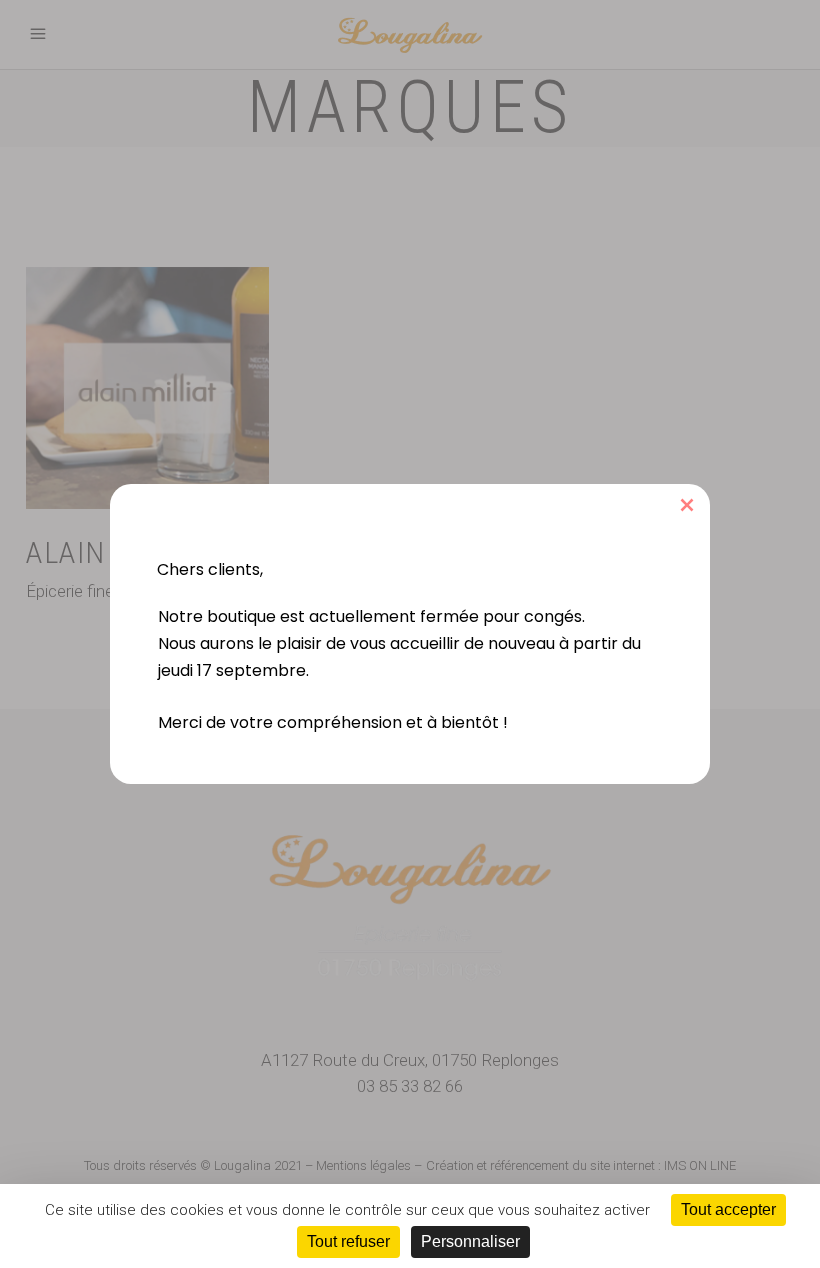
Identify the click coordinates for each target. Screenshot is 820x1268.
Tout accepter (728, 1209)
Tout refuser (348, 1241)
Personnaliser (470, 1241)
